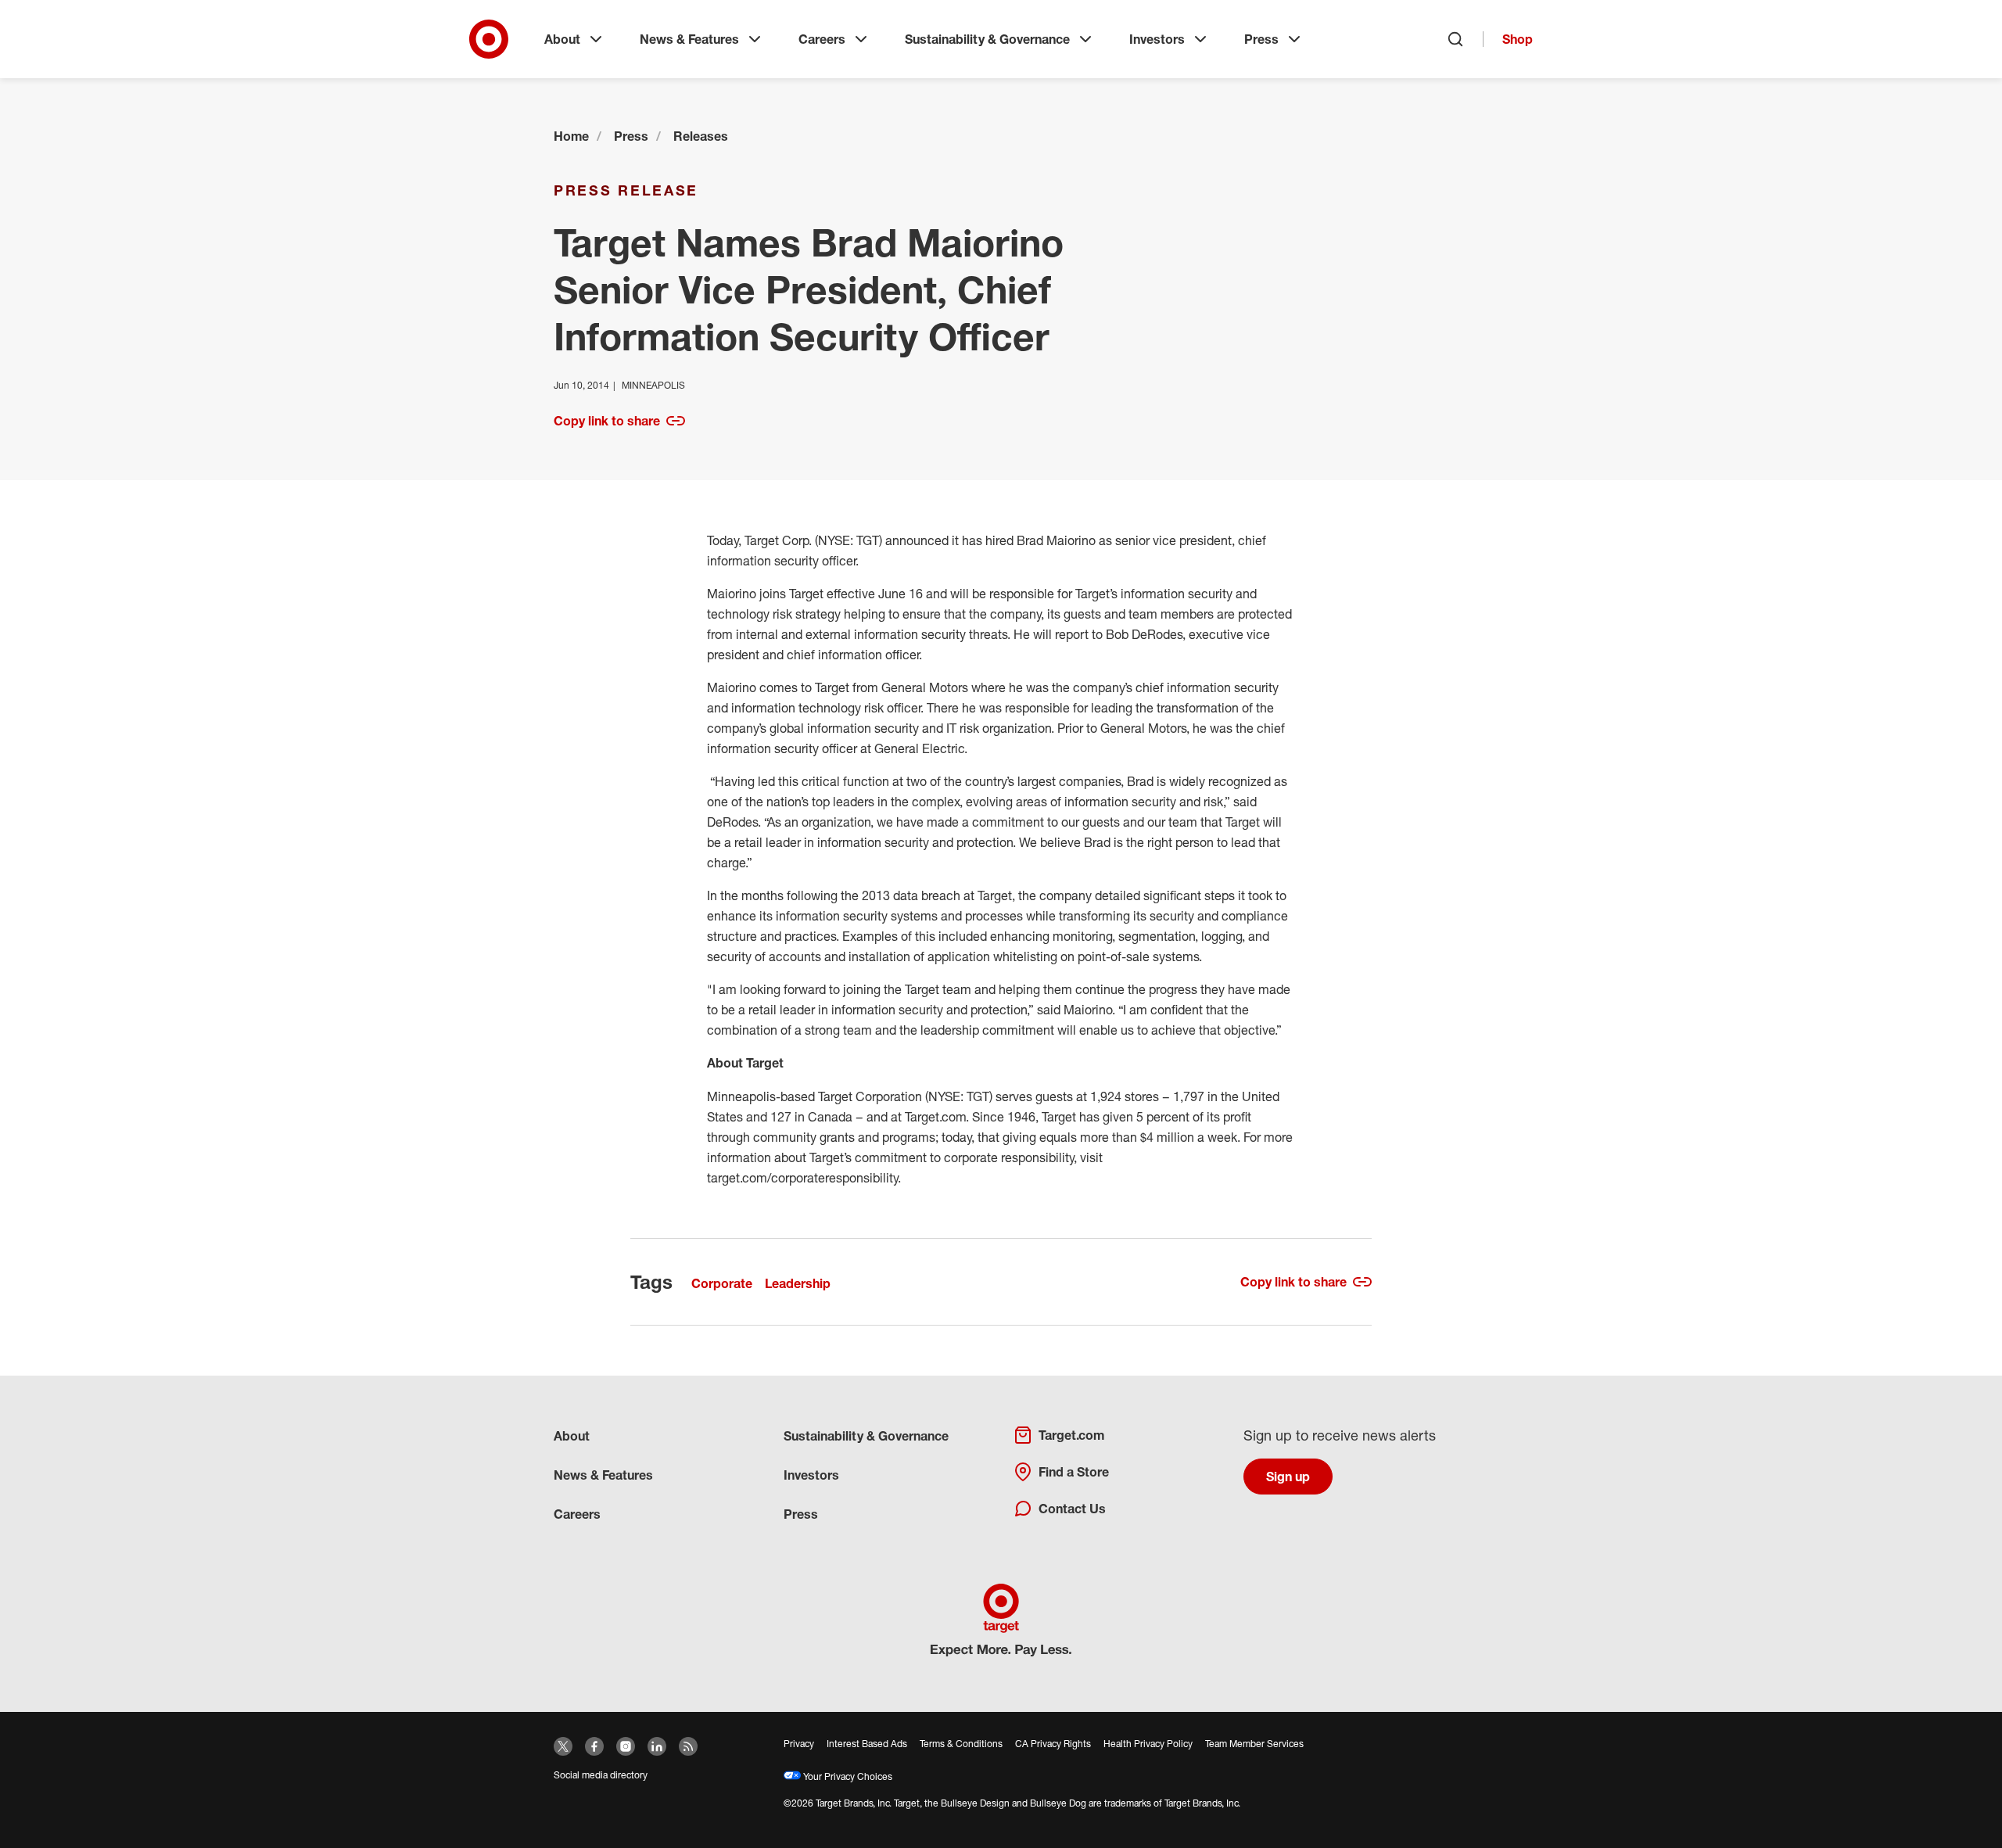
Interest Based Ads (867, 1744)
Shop (1518, 39)
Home (571, 136)
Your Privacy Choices (847, 1776)
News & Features (689, 39)
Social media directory (601, 1775)
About (562, 39)
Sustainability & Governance (987, 39)
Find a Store (1074, 1472)
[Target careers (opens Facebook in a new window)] (594, 1746)
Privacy (799, 1744)
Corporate (722, 1283)
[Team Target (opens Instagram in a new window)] (626, 1746)
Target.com (1071, 1435)
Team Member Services (1254, 1744)
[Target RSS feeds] (688, 1746)
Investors (1157, 39)
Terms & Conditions (961, 1744)
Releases (701, 136)
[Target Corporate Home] (489, 39)
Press (1261, 39)
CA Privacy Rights (1053, 1744)
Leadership (798, 1283)
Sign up (1288, 1477)
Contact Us (1072, 1509)
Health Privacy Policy (1148, 1744)
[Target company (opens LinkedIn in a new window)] (657, 1746)
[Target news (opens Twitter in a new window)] (563, 1746)
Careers (822, 39)
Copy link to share (607, 421)
